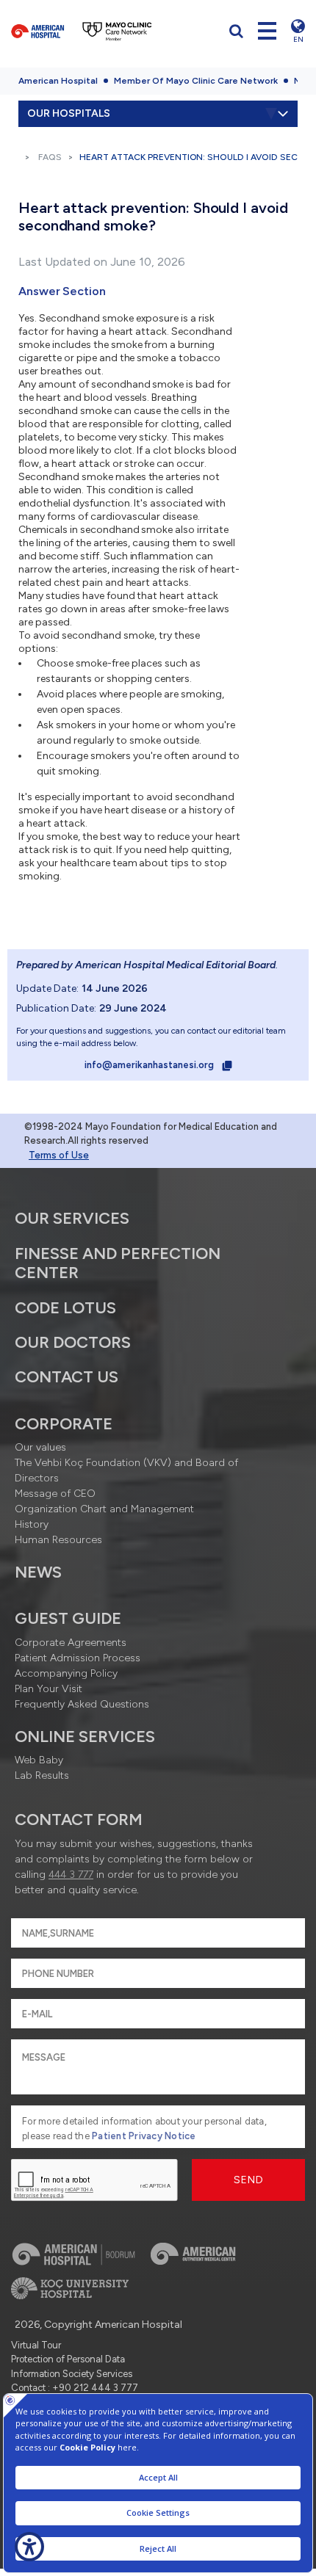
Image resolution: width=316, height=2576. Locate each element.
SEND (249, 2180)
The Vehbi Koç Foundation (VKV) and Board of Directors (126, 1470)
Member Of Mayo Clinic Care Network (196, 81)
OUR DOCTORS (73, 1342)
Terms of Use (59, 1155)
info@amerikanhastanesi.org (150, 1065)
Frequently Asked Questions (82, 1704)
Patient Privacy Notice (144, 2136)
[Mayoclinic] (117, 31)
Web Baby (39, 1760)
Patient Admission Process (78, 1658)
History (32, 1524)
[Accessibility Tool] (29, 2547)
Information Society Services (72, 2374)
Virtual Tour (36, 2345)
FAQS (50, 157)
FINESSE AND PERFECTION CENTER (118, 1263)
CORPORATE (64, 1424)
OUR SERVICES (72, 1218)
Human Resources (58, 1540)
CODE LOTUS (65, 1308)
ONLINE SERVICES (85, 1737)
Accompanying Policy (66, 1673)
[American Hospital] (37, 31)
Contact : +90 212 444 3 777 (75, 2388)
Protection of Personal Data (68, 2359)
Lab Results (42, 1775)
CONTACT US (67, 1377)
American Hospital (58, 81)
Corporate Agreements (71, 1643)
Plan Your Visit (49, 1689)
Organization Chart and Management (104, 1509)
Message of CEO (55, 1494)
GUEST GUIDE (68, 1618)
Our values (40, 1447)
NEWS (38, 1572)
